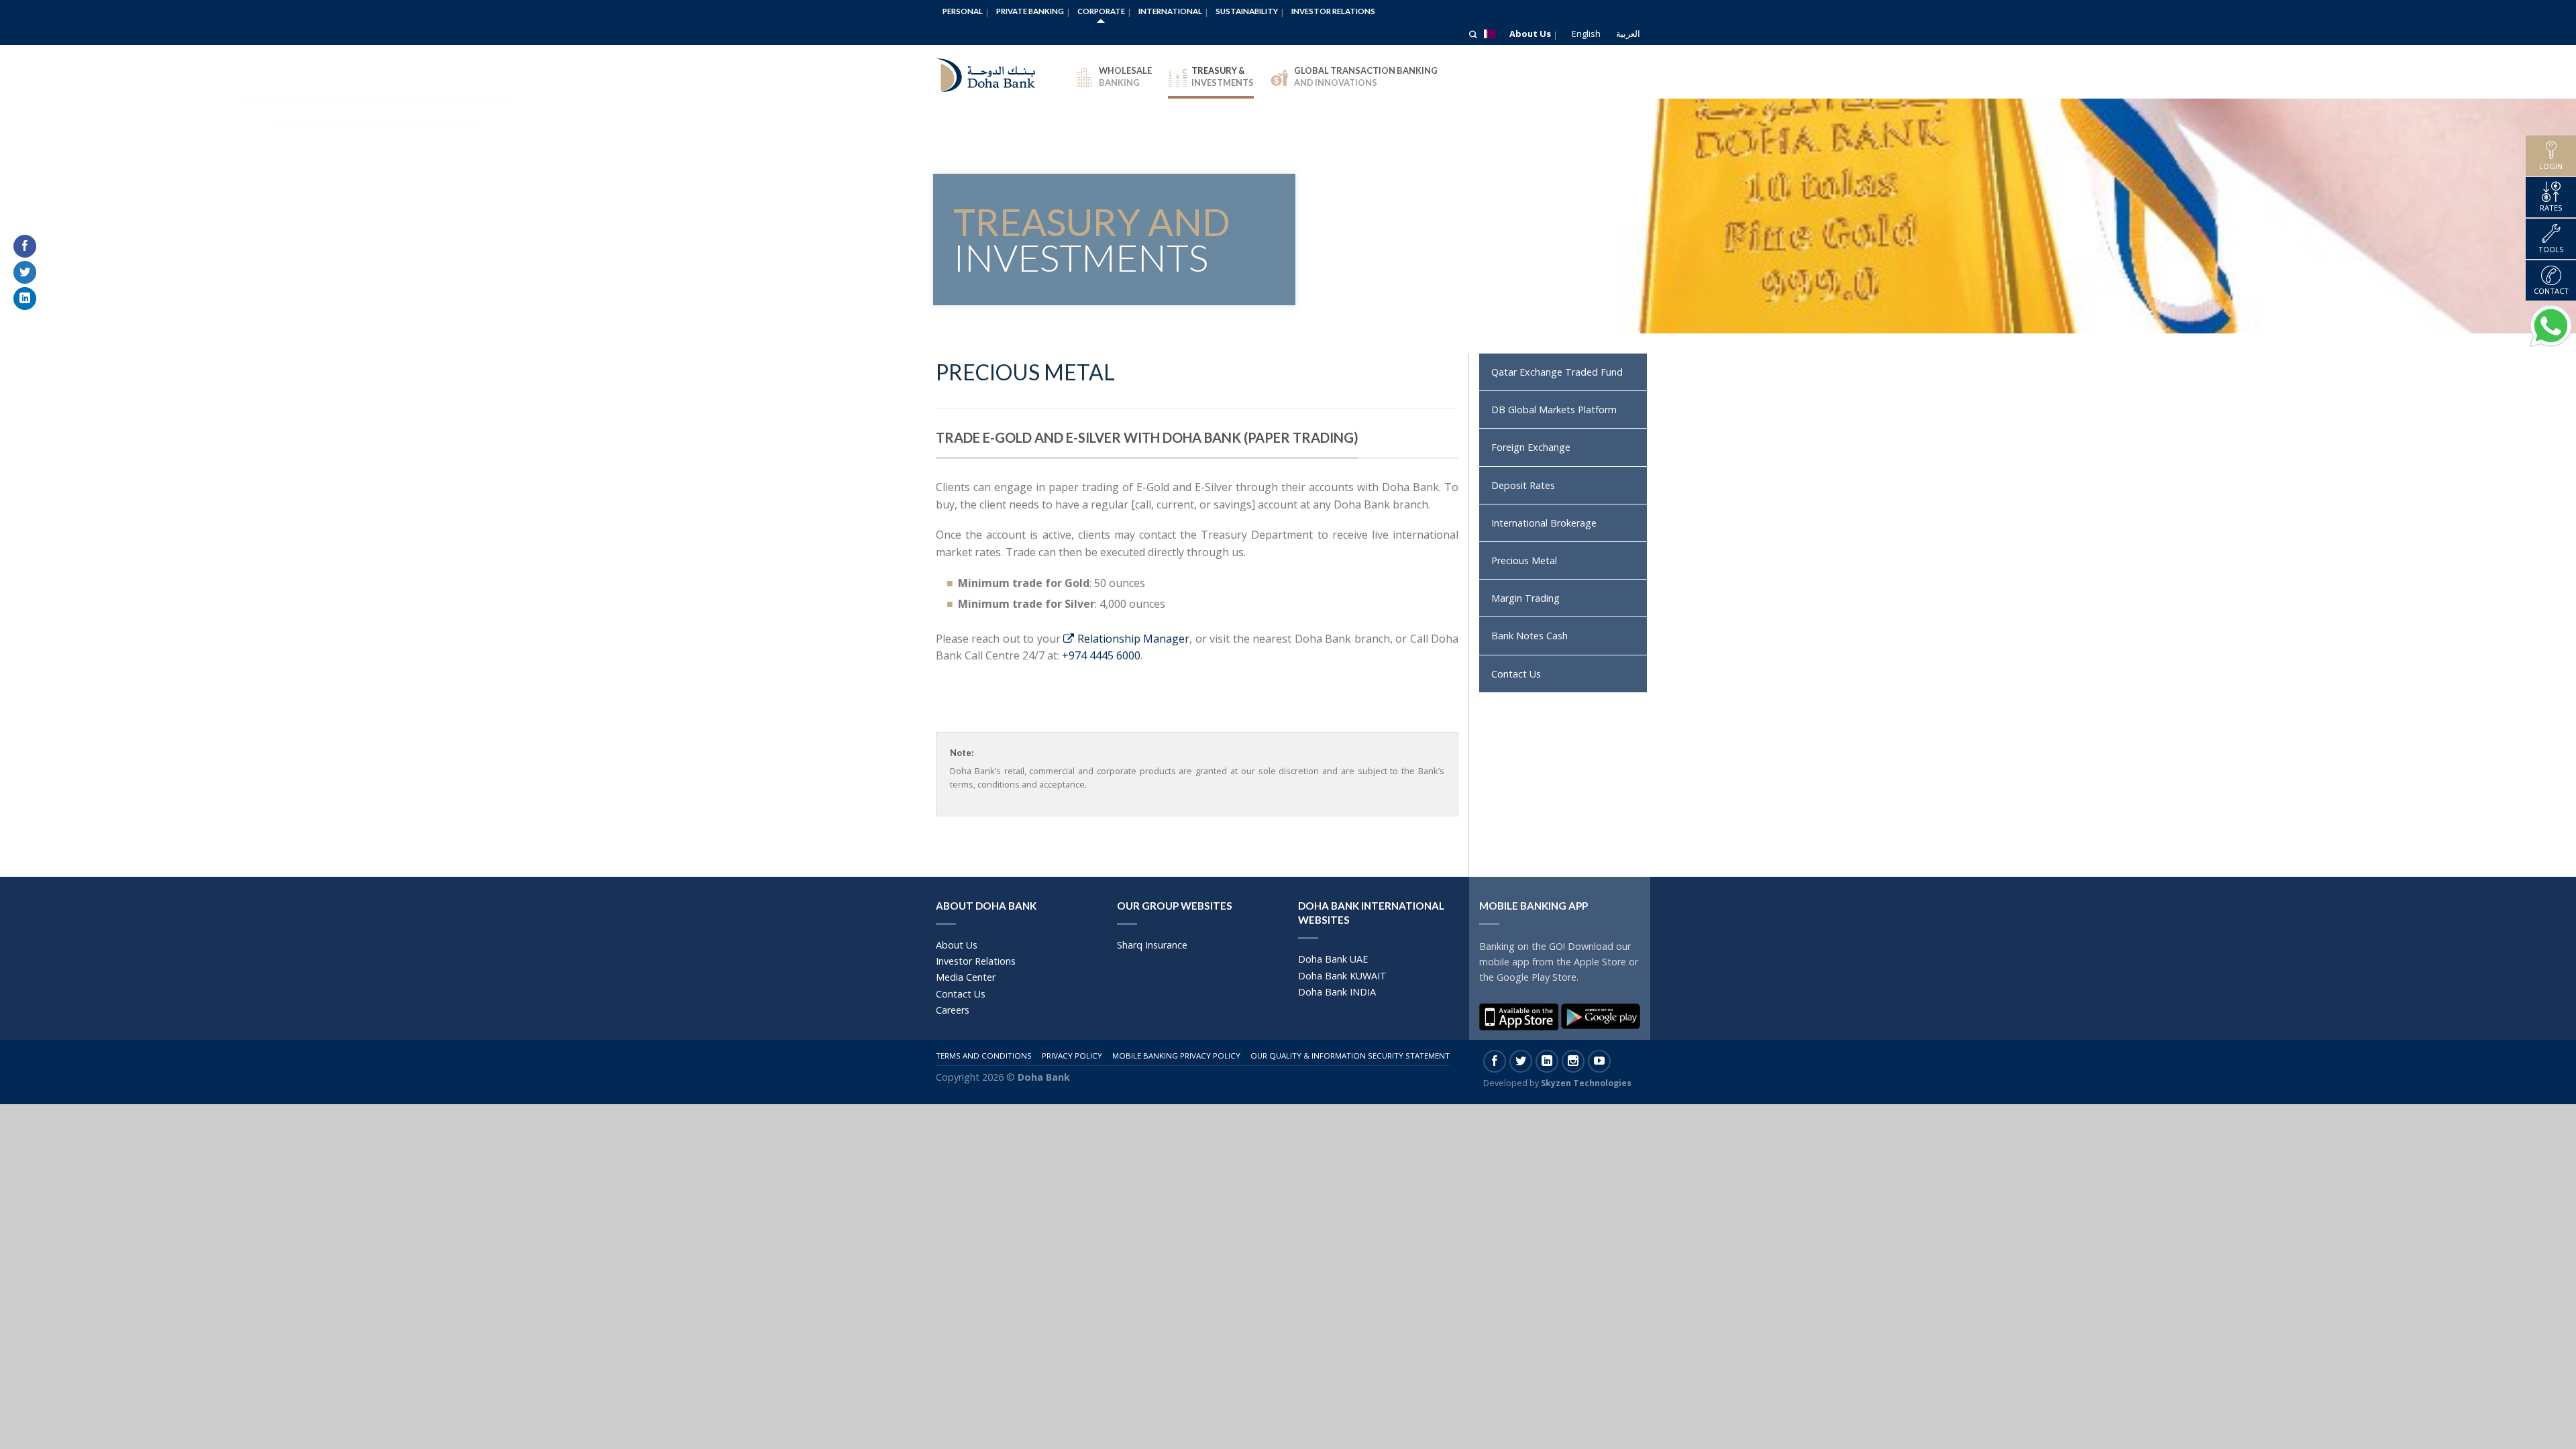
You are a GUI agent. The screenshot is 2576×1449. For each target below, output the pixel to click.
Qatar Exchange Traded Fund (1557, 372)
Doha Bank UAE (1333, 959)
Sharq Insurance (1152, 945)
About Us (1530, 34)
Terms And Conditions (984, 1056)
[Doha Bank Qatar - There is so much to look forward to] (996, 72)
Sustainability (1247, 11)
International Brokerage (1544, 523)
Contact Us (1516, 674)
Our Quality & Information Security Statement (1350, 1056)
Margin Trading (1525, 598)
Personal (963, 11)
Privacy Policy (1072, 1056)
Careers (953, 1010)
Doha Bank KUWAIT (1342, 976)
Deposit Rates (1523, 485)
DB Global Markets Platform (1554, 410)
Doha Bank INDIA (1337, 992)
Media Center (966, 977)
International (1170, 11)
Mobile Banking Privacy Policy (1176, 1056)
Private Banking (1030, 11)
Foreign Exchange (1531, 447)
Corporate (1101, 11)
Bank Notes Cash (1529, 636)
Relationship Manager (1132, 639)
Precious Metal (1524, 560)
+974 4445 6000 (1101, 655)
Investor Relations (1333, 11)
